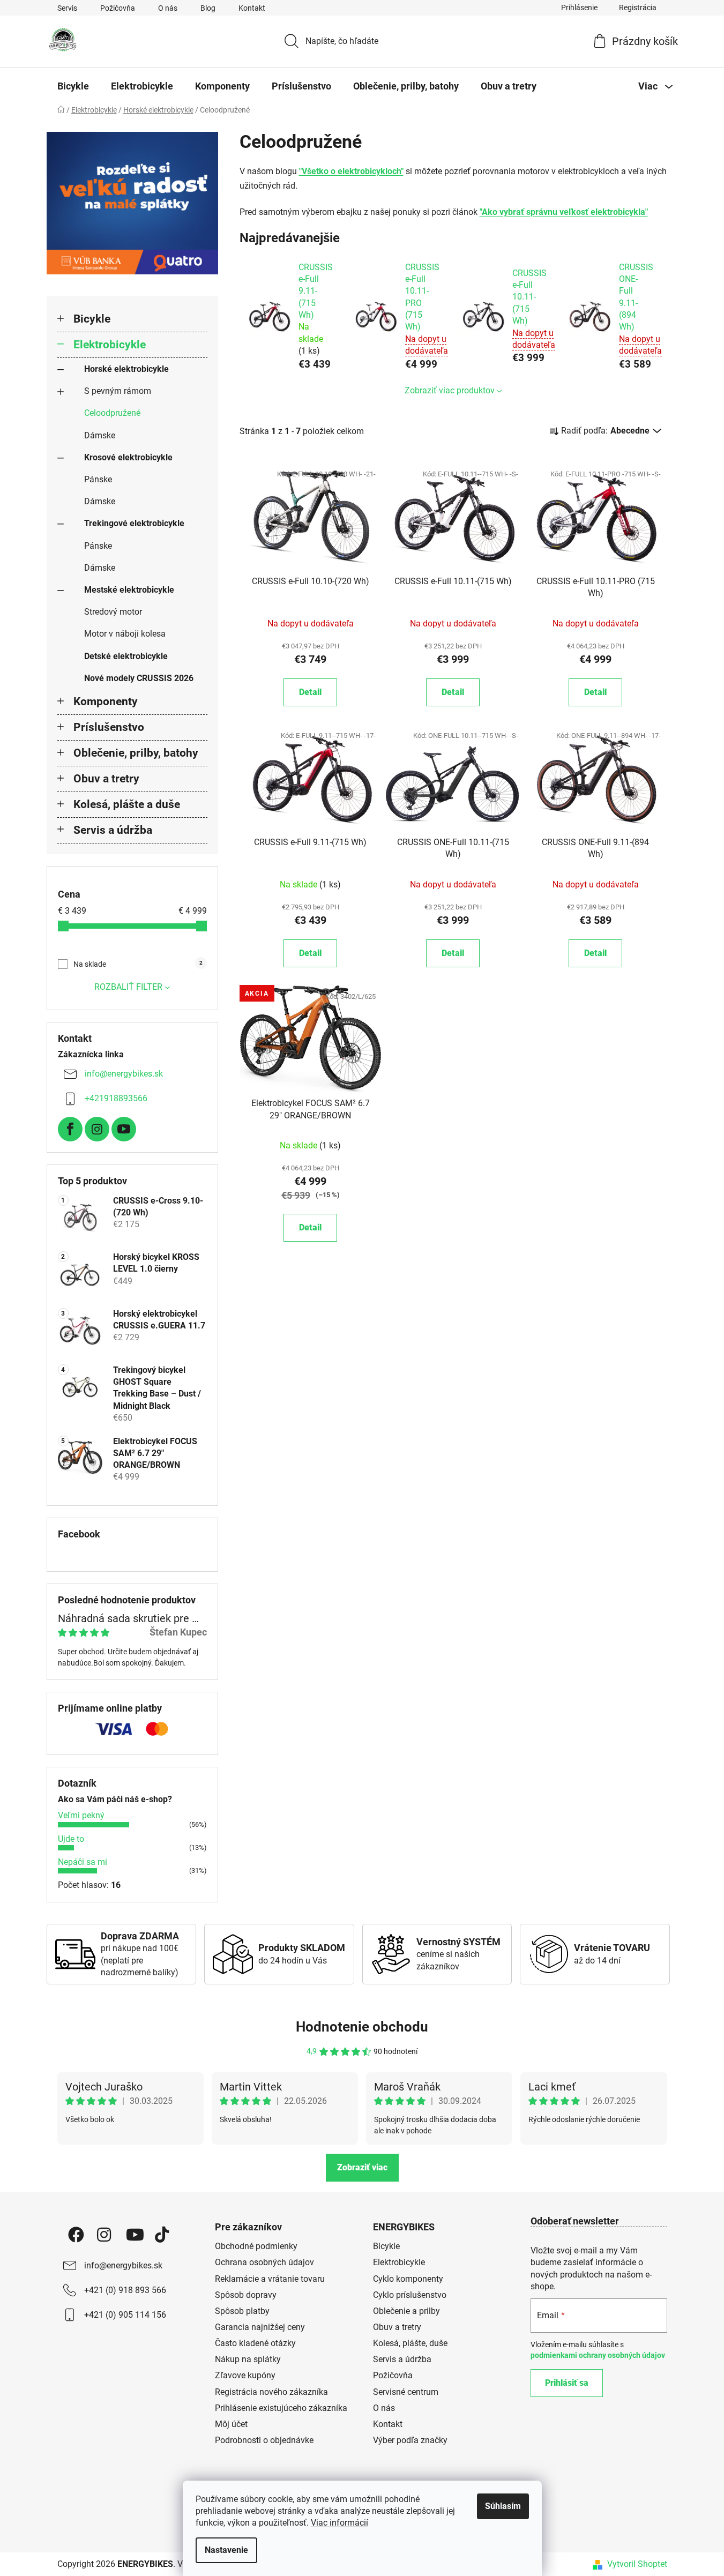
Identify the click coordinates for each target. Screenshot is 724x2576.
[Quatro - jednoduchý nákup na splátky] (132, 203)
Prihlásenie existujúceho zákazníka (281, 2408)
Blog (208, 8)
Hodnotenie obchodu (362, 2027)
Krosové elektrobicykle (128, 457)
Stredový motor (113, 612)
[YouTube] (124, 1129)
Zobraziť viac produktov (450, 390)
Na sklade (138, 964)
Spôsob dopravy (246, 2295)
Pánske (98, 479)
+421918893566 (116, 1098)
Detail (310, 692)
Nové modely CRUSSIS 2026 (139, 678)
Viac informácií (339, 2523)
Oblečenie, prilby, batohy (136, 753)
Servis (67, 8)
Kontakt (252, 8)
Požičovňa (118, 8)
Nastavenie (226, 2550)
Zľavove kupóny (245, 2375)
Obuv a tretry (106, 779)
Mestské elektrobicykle (129, 590)
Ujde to (71, 1839)
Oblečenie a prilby (406, 2311)
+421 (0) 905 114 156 (125, 2315)
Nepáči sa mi (83, 1862)
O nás (168, 8)
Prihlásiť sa (567, 2383)
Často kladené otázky (255, 2343)
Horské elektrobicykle (126, 369)
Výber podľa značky (410, 2440)
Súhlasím (503, 2506)
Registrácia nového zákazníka (271, 2392)
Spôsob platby (242, 2311)
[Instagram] (97, 1129)
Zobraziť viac (362, 2167)
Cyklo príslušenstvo (410, 2295)
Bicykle (92, 319)
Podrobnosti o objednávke (264, 2440)
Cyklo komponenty (408, 2279)
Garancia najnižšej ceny (260, 2327)
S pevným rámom (118, 391)
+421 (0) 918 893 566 (125, 2290)
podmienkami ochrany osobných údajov (598, 2355)
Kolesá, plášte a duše (127, 804)
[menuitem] (73, 86)
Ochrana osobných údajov (264, 2262)
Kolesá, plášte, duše (410, 2343)
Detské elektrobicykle (126, 656)
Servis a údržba (113, 830)
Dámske (100, 435)
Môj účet (231, 2424)
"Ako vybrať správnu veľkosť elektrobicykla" (564, 212)
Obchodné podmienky (256, 2246)
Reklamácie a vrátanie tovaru (270, 2279)
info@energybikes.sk (124, 1074)
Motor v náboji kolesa (125, 634)
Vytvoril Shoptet (637, 2564)
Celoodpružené (112, 413)
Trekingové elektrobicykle (134, 523)
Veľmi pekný (81, 1815)
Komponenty (106, 701)
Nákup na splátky (248, 2359)
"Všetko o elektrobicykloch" (351, 171)
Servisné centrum (406, 2392)
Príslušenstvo (109, 727)
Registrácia (638, 8)
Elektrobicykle (110, 345)
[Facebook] (70, 1129)
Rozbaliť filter (128, 987)
